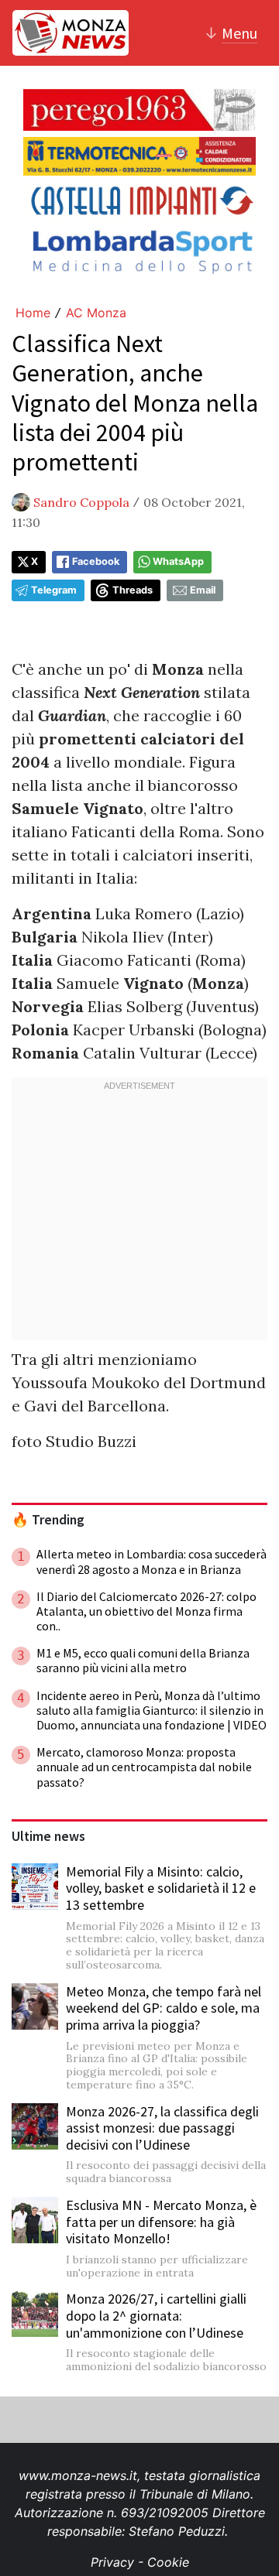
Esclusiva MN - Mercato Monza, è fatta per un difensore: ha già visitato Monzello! (161, 2222)
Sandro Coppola (81, 502)
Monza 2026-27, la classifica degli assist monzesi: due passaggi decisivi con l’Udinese (162, 2128)
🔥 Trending (48, 1520)
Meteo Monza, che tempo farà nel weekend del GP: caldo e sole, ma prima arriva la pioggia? (164, 2008)
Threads (133, 590)
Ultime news (48, 1836)
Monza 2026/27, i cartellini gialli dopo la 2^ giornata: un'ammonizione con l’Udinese (156, 2315)
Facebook (96, 561)
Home (33, 313)
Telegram (54, 590)
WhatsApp (178, 561)
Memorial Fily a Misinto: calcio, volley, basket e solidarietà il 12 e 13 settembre (161, 1888)
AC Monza (96, 313)
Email (203, 590)
